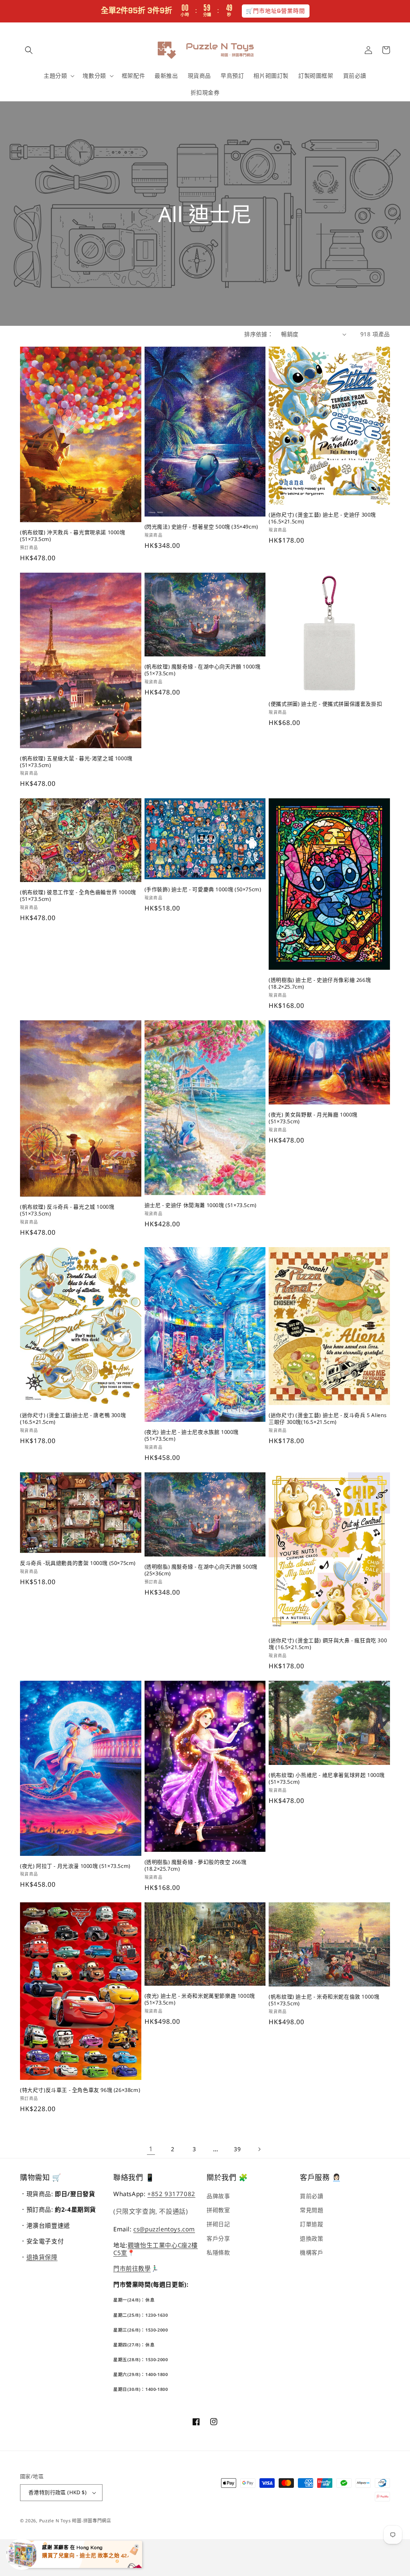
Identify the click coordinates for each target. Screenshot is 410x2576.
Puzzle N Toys (55, 2520)
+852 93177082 (171, 2194)
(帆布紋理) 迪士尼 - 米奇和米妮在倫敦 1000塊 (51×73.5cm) (324, 2000)
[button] (29, 50)
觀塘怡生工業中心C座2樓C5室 (156, 2249)
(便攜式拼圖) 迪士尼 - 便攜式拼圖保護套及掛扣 (325, 704)
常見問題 (312, 2210)
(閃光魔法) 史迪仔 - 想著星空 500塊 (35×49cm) (201, 527)
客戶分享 (218, 2238)
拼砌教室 (218, 2210)
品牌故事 (218, 2196)
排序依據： (259, 334)
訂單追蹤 (312, 2224)
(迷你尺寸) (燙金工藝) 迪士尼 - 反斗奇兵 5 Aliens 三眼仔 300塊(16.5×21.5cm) (328, 1419)
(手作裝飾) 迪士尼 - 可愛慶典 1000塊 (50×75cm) (203, 889)
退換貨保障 (42, 2257)
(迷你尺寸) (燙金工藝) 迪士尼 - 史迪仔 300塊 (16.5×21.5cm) (322, 518)
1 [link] (151, 2149)
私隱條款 (218, 2252)
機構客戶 (312, 2252)
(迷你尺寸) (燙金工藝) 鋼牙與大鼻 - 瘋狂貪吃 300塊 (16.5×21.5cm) (328, 1644)
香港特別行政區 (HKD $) (57, 2492)
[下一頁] (259, 2149)
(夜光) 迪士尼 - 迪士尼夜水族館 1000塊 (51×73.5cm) (192, 1435)
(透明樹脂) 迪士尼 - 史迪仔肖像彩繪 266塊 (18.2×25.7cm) (320, 983)
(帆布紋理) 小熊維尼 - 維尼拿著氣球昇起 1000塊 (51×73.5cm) (327, 1779)
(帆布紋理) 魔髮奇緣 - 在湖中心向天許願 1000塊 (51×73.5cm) (203, 670)
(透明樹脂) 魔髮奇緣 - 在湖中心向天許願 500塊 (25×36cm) (201, 1570)
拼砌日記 (218, 2224)
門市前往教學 (132, 2268)
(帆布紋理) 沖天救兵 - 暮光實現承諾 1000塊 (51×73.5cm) (73, 536)
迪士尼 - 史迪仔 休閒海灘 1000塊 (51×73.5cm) (201, 1205)
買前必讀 (312, 2196)
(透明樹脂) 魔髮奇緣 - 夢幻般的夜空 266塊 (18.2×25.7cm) (196, 1865)
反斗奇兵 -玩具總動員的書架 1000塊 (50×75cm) (78, 1563)
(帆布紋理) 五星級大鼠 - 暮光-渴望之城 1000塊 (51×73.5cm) (76, 762)
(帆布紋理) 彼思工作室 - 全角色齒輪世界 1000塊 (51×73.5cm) (78, 896)
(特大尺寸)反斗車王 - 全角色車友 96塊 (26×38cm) (80, 2090)
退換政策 (312, 2238)
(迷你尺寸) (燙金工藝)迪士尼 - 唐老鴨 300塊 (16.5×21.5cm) (73, 1419)
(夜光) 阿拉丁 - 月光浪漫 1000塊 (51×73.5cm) (75, 1866)
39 (237, 2149)
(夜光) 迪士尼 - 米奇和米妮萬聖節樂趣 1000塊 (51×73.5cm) (200, 1999)
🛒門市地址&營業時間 (276, 11)
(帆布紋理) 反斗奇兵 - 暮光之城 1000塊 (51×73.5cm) (67, 1210)
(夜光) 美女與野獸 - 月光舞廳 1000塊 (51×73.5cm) (313, 1118)
